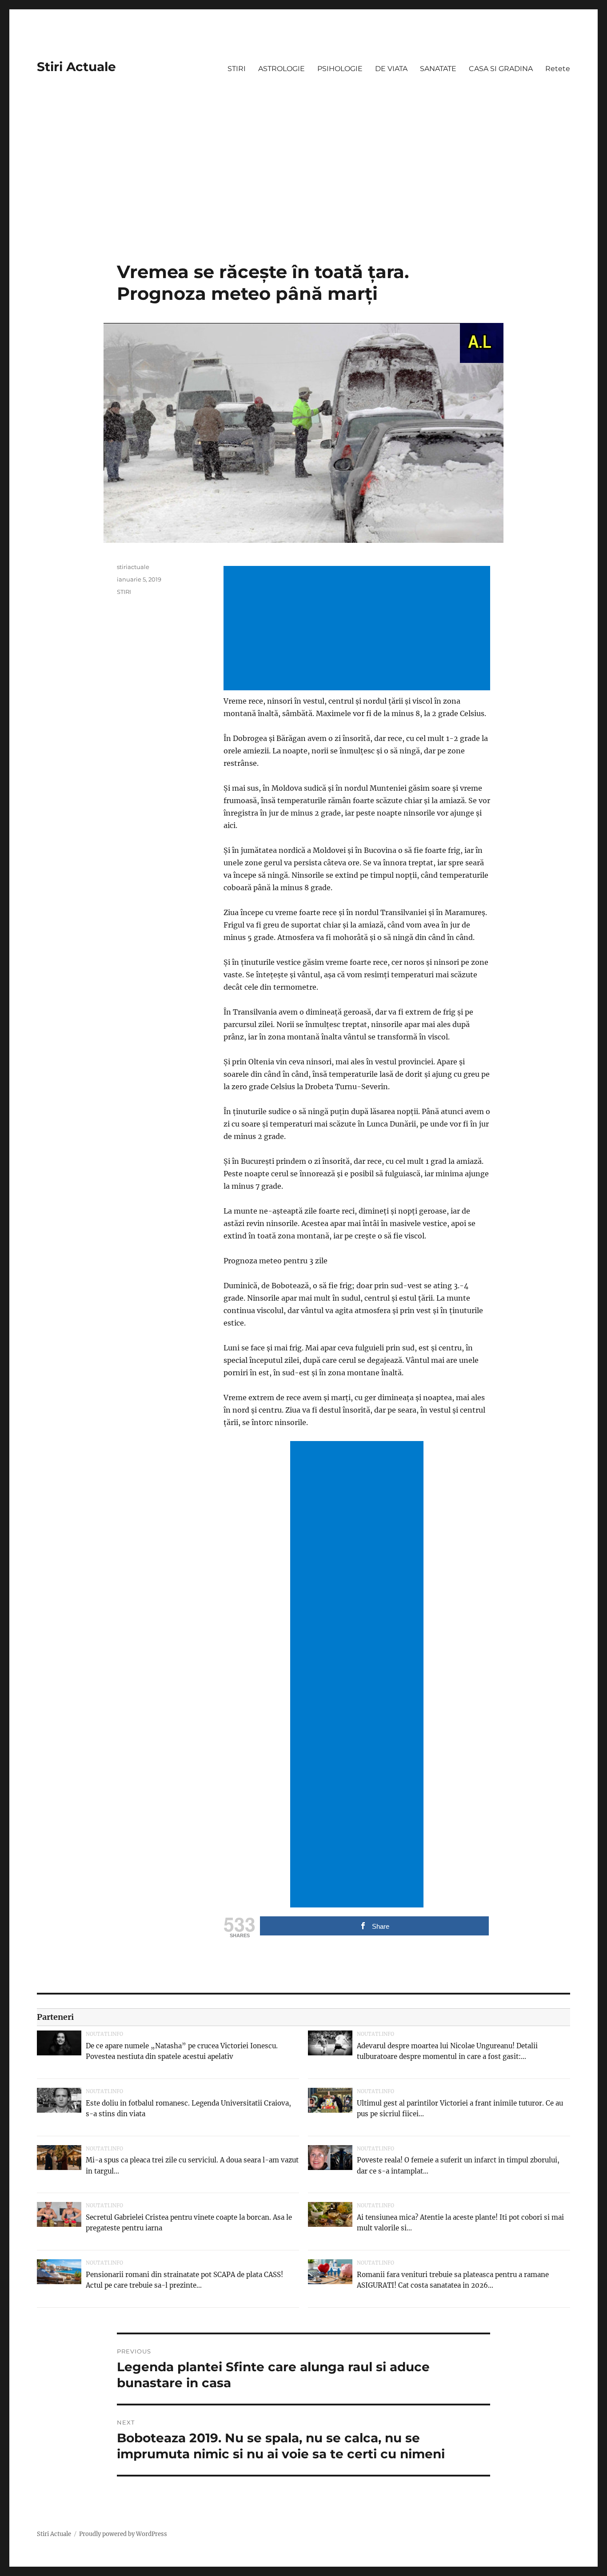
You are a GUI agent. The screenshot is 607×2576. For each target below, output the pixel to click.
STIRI (237, 69)
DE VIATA (391, 69)
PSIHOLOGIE (340, 69)
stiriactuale (133, 567)
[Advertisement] (303, 195)
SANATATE (438, 69)
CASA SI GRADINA (501, 69)
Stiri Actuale (76, 67)
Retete (558, 69)
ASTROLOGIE (282, 69)
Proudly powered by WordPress (123, 2534)
